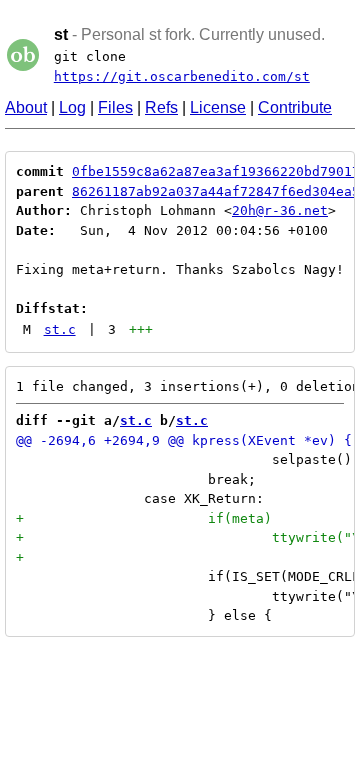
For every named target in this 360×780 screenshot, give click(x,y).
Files (115, 107)
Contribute (295, 107)
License (218, 107)
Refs (161, 107)
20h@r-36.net (280, 210)
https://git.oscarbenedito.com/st (182, 76)
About (26, 107)
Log (72, 107)
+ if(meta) (144, 518)
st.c (60, 329)
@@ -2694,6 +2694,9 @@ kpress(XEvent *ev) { (184, 440)
